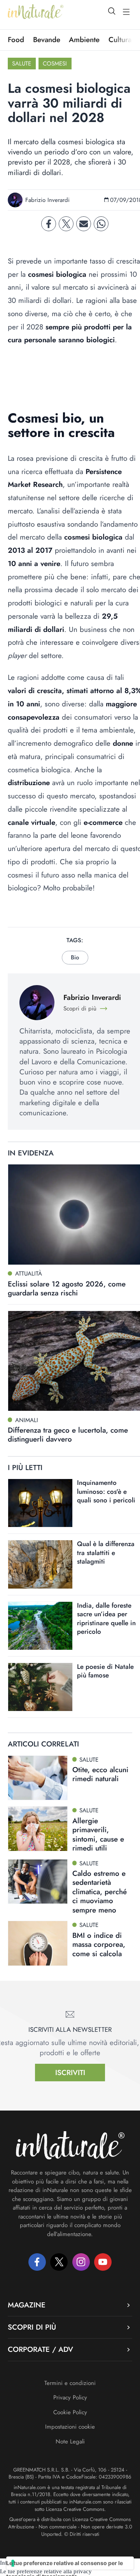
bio (75, 957)
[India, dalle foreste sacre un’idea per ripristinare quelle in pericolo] (40, 1626)
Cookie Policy (70, 2412)
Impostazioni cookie (70, 2427)
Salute (22, 64)
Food (16, 40)
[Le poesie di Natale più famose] (40, 1687)
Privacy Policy (70, 2397)
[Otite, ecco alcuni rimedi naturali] (38, 1778)
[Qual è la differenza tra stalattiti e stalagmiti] (40, 1564)
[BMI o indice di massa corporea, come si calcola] (38, 1943)
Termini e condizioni (70, 2383)
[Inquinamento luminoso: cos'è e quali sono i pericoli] (40, 1503)
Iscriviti (70, 2073)
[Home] (36, 12)
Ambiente (84, 40)
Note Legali (70, 2442)
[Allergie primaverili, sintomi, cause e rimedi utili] (38, 1829)
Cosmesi (55, 64)
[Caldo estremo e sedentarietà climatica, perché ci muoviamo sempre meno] (38, 1882)
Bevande (47, 40)
